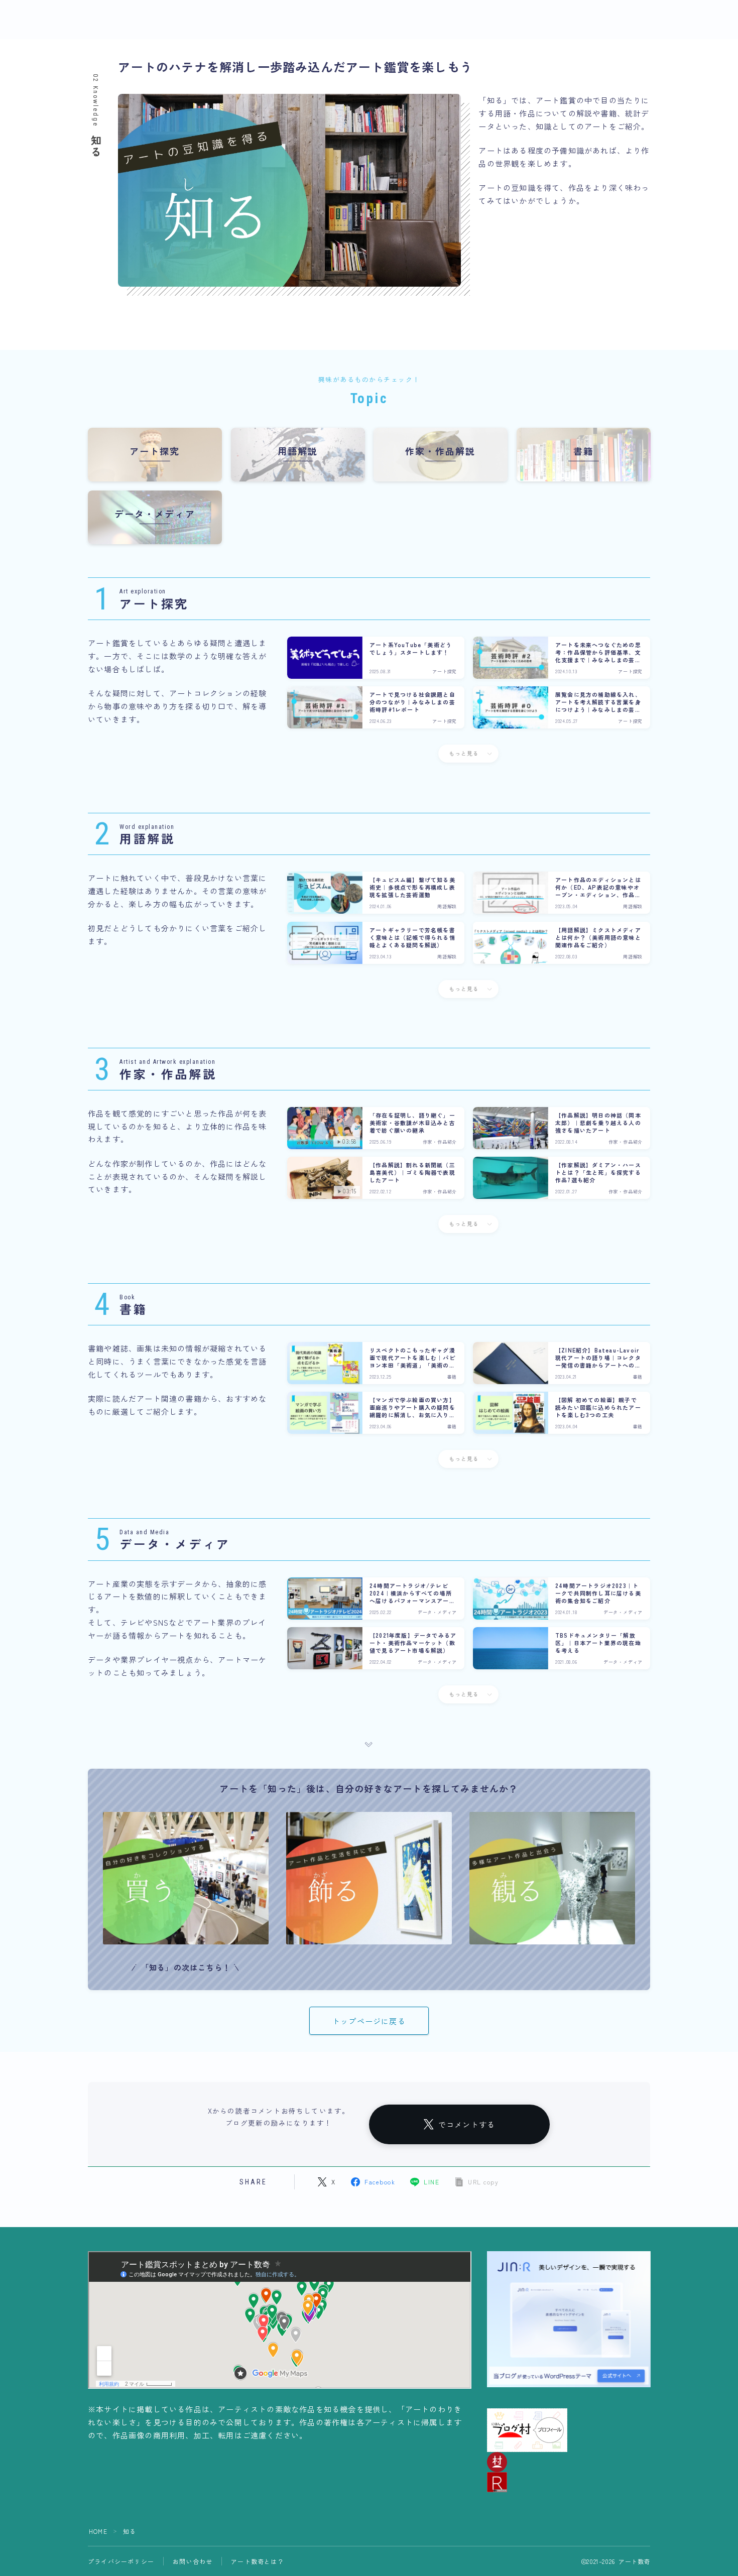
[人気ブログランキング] (569, 2482)
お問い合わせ (193, 2561)
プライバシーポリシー (121, 2561)
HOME (98, 2531)
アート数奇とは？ (258, 2561)
